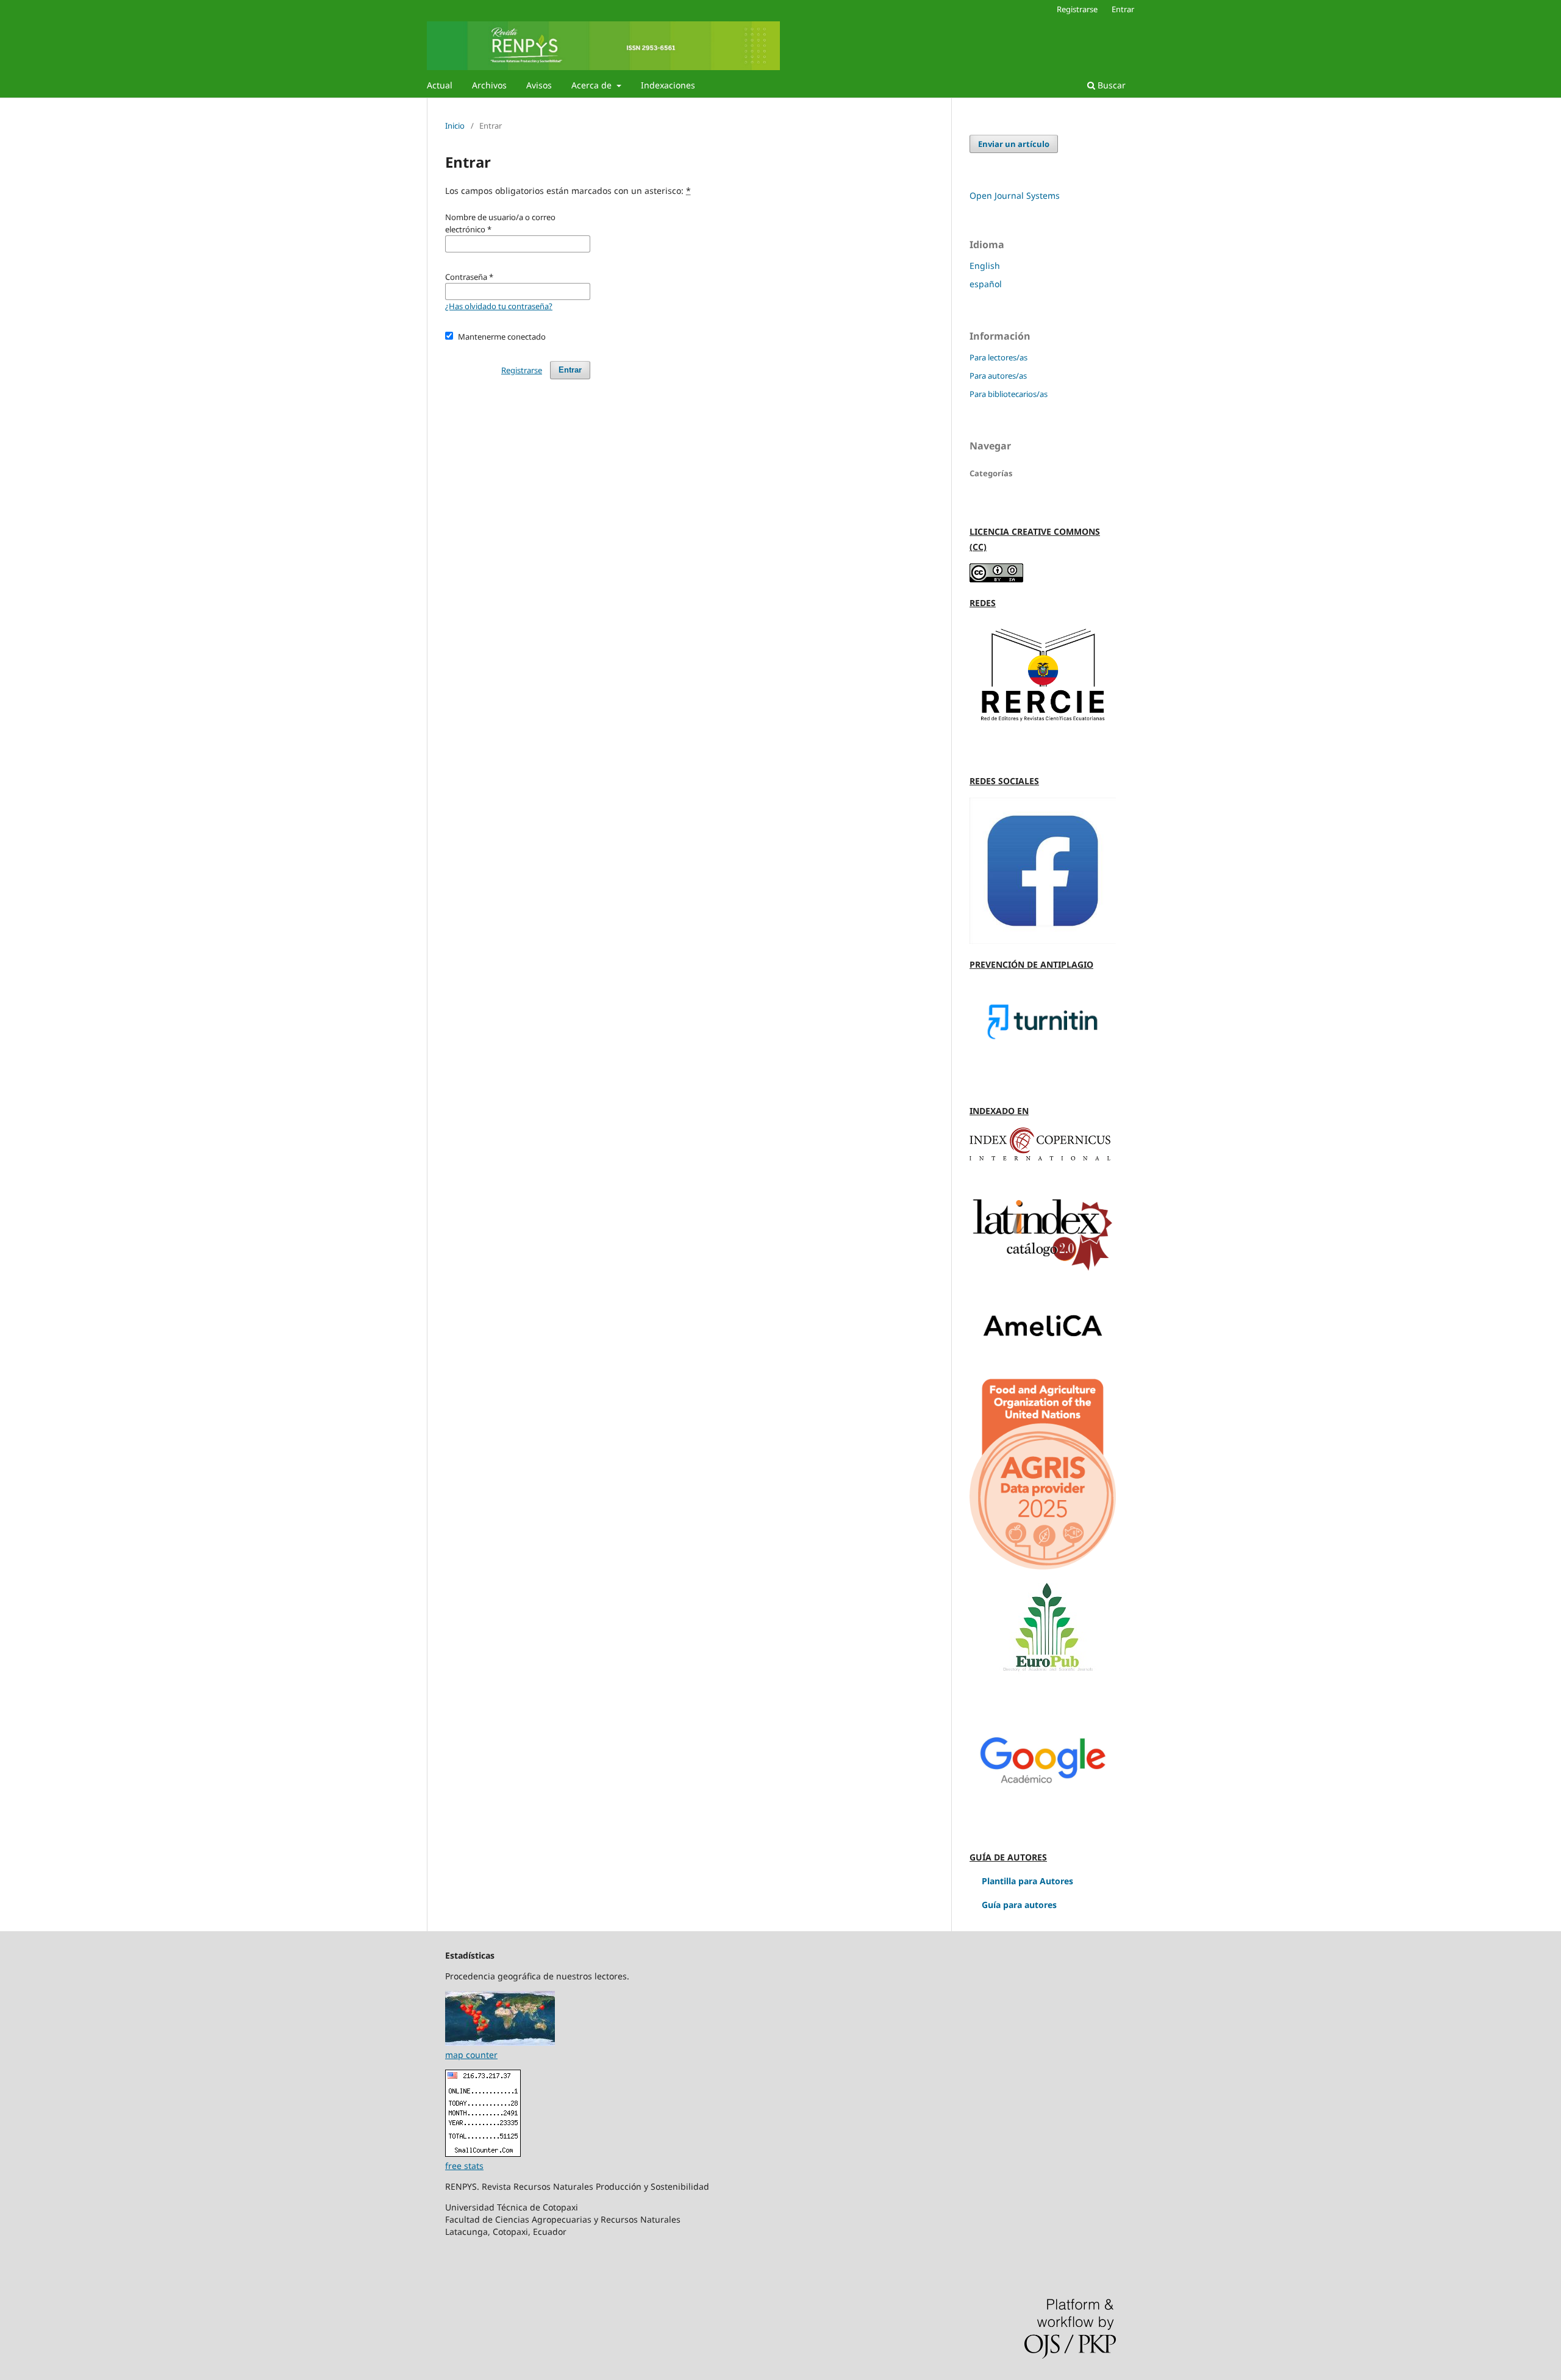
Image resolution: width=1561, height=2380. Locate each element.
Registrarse (1077, 9)
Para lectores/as (998, 357)
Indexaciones (668, 85)
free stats (464, 2166)
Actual (440, 85)
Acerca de (593, 85)
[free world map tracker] (500, 2042)
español (986, 284)
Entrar (1123, 9)
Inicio (455, 126)
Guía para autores (1019, 1905)
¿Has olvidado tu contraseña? (499, 306)
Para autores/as (998, 376)
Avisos (539, 85)
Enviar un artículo (1014, 144)
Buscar (1110, 85)
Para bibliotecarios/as (1009, 394)
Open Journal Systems (1015, 195)
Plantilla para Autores (1026, 1881)
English (985, 266)
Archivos (489, 85)
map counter (471, 2055)
